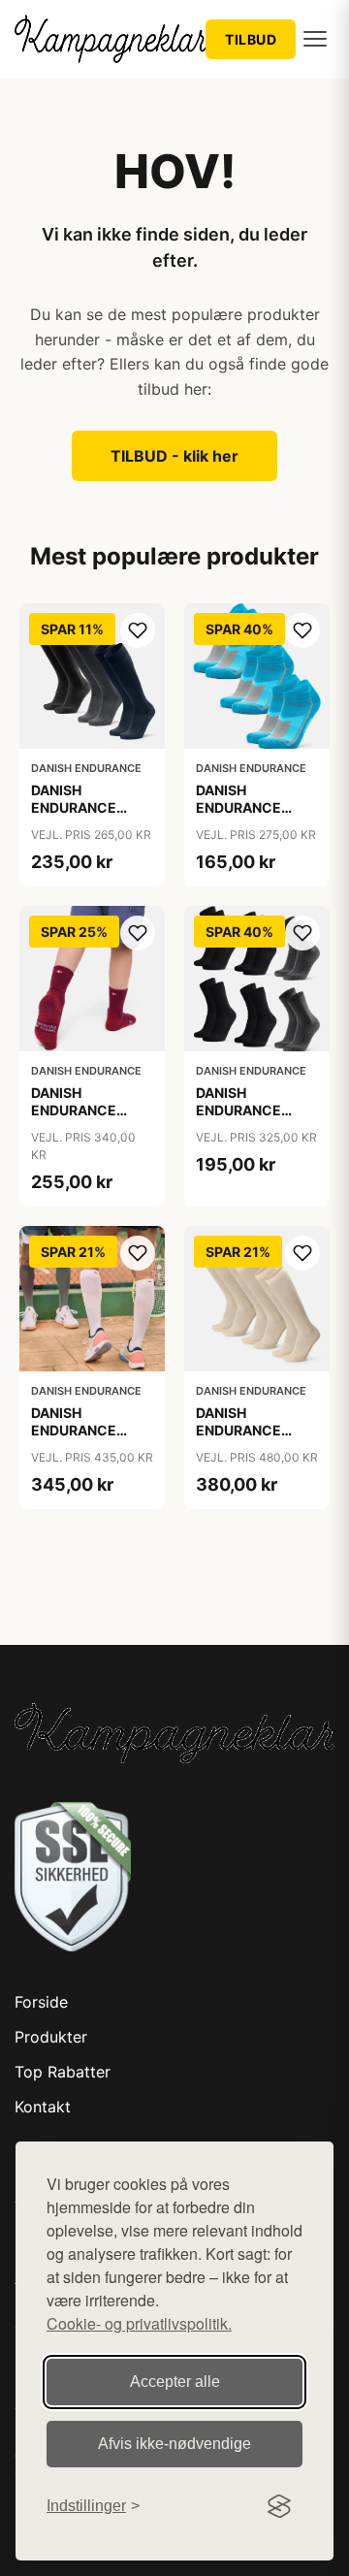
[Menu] (315, 39)
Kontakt (43, 2107)
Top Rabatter (63, 2072)
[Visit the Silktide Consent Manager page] (279, 2506)
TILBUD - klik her (174, 456)
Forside (41, 2002)
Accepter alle (175, 2382)
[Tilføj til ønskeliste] (138, 630)
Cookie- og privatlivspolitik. (139, 2323)
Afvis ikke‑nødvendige (174, 2444)
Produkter (51, 2037)
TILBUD (251, 39)
